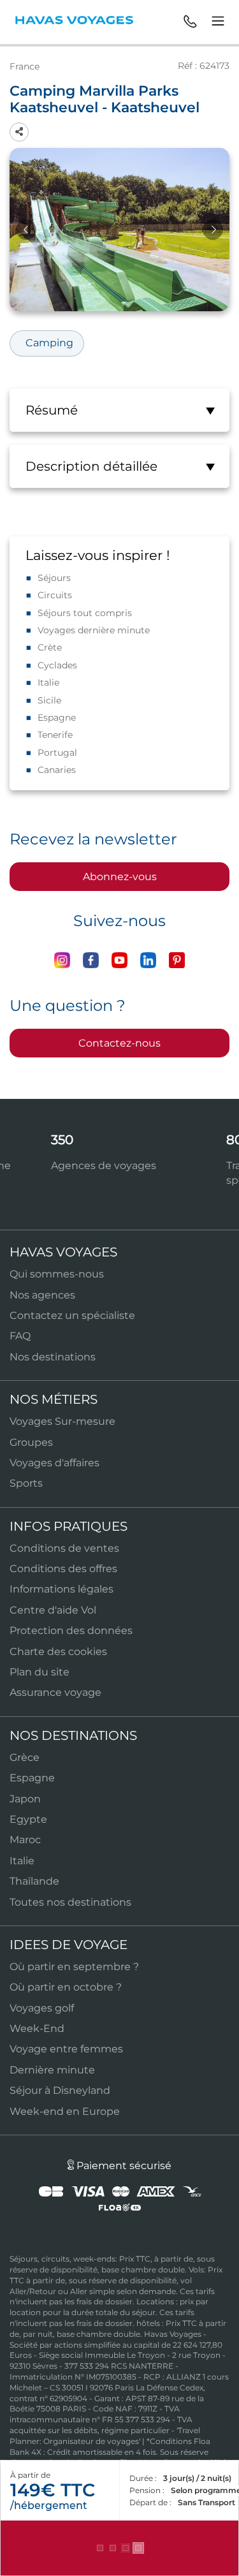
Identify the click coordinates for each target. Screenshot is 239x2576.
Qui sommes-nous (57, 1274)
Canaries (57, 770)
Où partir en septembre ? (74, 1967)
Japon (25, 1799)
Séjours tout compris (85, 613)
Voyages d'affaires (54, 1463)
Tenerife (55, 735)
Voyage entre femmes (66, 2049)
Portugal (57, 753)
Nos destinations (53, 1357)
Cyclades (57, 665)
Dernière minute (52, 2070)
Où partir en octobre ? (66, 1987)
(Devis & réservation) (120, 2548)
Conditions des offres (63, 1569)
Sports (26, 1483)
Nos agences (42, 1295)
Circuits (55, 595)
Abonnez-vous (120, 877)
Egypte (28, 1819)
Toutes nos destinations (70, 1902)
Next (213, 230)
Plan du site (40, 1672)
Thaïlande (34, 1881)
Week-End (37, 2028)
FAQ (20, 1336)
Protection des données (71, 1630)
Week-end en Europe (65, 2111)
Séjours (54, 578)
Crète (50, 647)
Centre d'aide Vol (53, 1610)
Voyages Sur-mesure (62, 1421)
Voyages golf (42, 2008)
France (25, 66)
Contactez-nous (119, 1043)
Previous (26, 230)
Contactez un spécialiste (72, 1315)
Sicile (49, 700)
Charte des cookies (58, 1652)
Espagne (57, 718)
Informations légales (62, 1589)
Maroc (25, 1840)
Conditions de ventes (64, 1548)
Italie (48, 682)
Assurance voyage (55, 1692)
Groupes (31, 1442)
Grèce (25, 1757)
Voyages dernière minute (94, 630)
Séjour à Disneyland (60, 2090)
